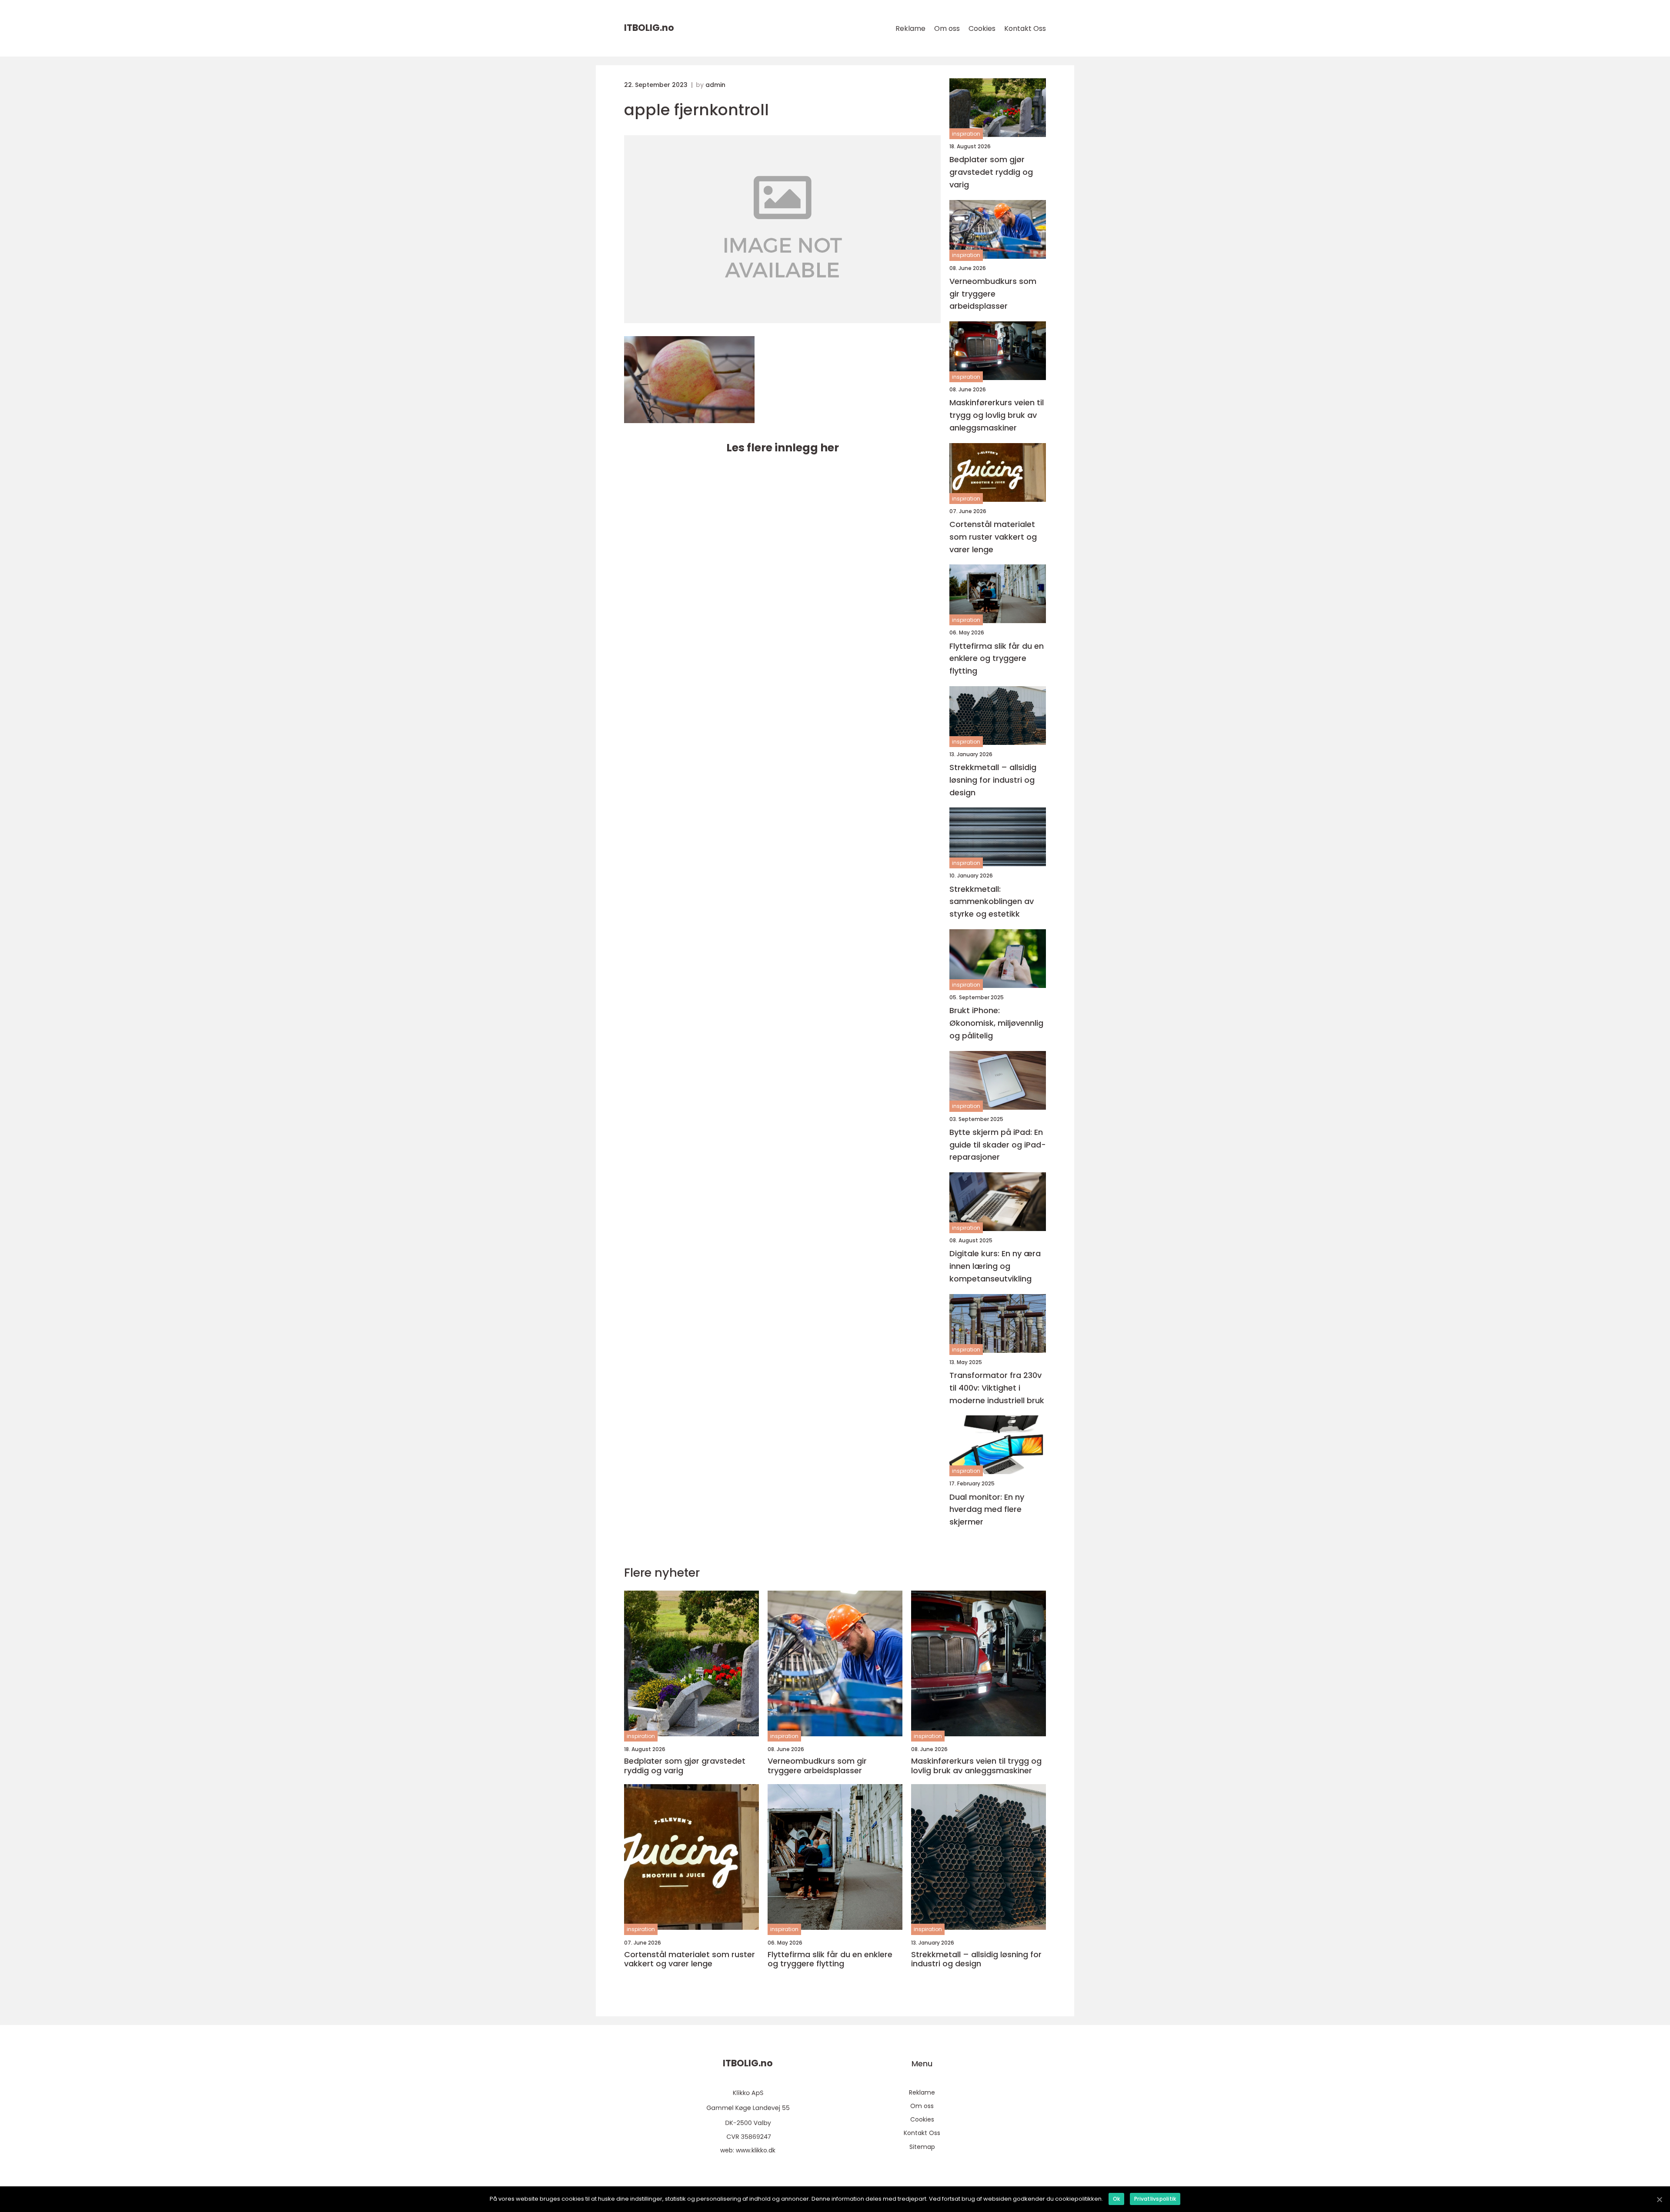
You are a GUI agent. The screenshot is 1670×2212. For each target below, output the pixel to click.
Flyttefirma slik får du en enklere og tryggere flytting (997, 659)
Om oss (947, 28)
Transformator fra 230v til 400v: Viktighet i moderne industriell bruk (997, 1388)
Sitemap (922, 2147)
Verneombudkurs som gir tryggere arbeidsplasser (993, 294)
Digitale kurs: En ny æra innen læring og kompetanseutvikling (995, 1266)
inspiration (966, 134)
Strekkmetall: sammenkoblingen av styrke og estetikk (992, 902)
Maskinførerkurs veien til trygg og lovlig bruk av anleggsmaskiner (997, 415)
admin (715, 85)
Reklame (910, 28)
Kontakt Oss (1025, 28)
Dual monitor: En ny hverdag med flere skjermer (987, 1510)
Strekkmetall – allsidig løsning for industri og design (993, 780)
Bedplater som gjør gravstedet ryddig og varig (991, 172)
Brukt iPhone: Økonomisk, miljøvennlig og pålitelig (996, 1023)
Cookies (982, 28)
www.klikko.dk (756, 2150)
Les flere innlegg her (783, 448)
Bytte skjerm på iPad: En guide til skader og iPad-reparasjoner (998, 1145)
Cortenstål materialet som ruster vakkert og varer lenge (993, 537)
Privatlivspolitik (1155, 2199)
